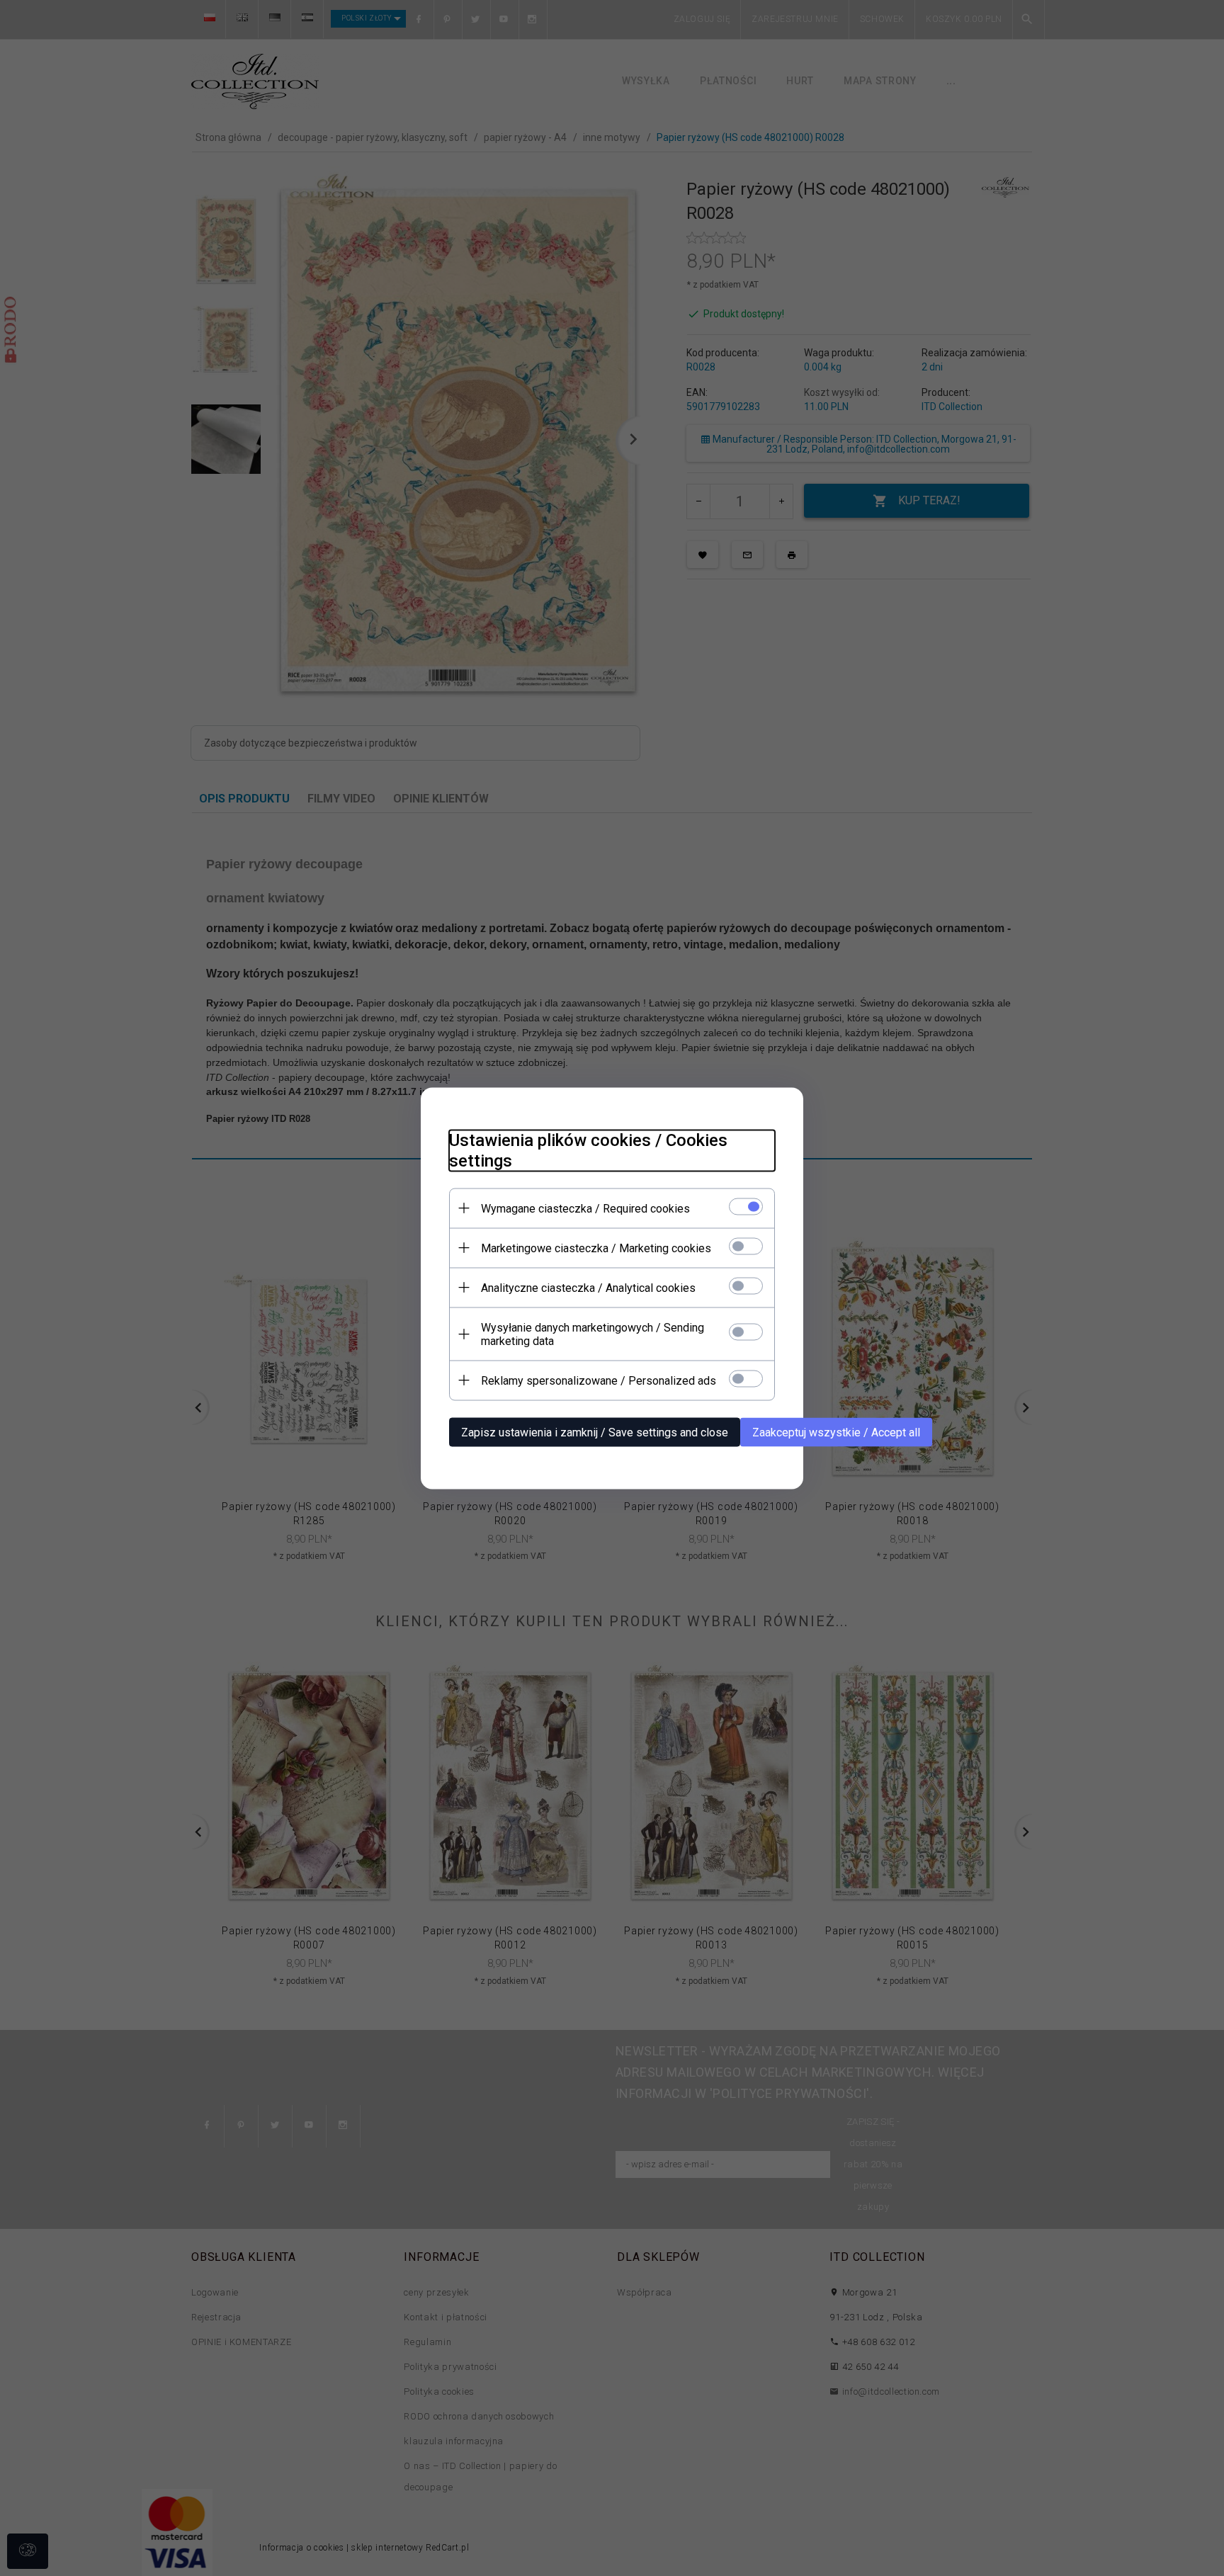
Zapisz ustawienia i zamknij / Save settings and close (595, 1432)
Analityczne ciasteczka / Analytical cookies (588, 1287)
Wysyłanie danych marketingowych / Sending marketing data (593, 1334)
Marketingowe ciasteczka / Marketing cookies (596, 1248)
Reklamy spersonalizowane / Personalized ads (599, 1380)
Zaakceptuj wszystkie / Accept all (836, 1432)
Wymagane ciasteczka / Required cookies (585, 1208)
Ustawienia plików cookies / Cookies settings (588, 1150)
